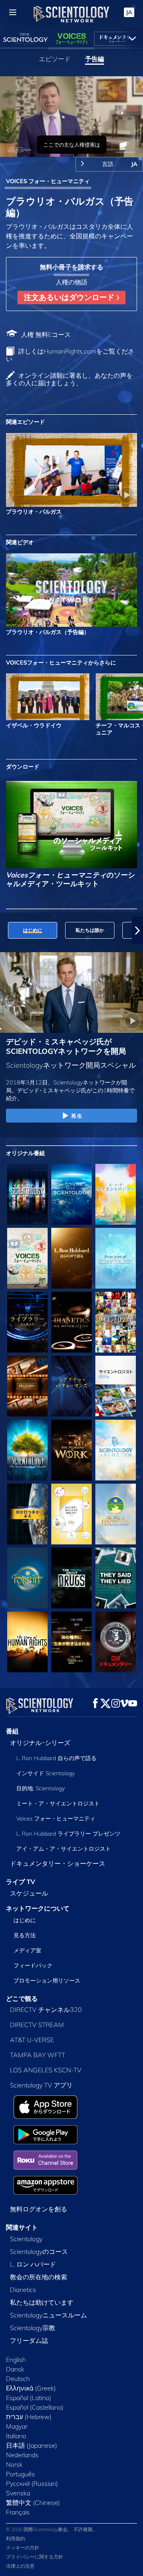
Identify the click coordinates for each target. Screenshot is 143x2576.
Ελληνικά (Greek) (31, 2388)
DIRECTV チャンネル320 (46, 2010)
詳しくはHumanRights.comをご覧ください (70, 355)
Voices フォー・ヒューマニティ (56, 1818)
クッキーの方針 (23, 2548)
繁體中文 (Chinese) (33, 2503)
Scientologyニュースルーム (48, 2315)
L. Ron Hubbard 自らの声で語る (56, 1758)
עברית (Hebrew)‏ (29, 2417)
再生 (77, 1116)
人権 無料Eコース (46, 334)
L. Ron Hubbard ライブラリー (68, 1834)
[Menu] (13, 12)
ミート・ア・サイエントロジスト (58, 1803)
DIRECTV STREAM (37, 2025)
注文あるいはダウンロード (70, 297)
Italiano (16, 2436)
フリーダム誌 (29, 2340)
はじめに (25, 1920)
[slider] (71, 140)
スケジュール (29, 1893)
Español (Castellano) (35, 2407)
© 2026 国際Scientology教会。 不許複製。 (52, 2529)
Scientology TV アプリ (41, 2085)
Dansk (15, 2369)
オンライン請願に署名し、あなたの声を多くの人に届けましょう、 (69, 379)
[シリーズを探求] (27, 1194)
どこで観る (22, 1998)
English (16, 2360)
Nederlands (22, 2455)
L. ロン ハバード (33, 2264)
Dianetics (23, 2290)
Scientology (26, 2239)
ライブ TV (21, 1882)
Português (20, 2474)
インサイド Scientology (45, 1773)
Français (18, 2512)
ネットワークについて (38, 1908)
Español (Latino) (29, 2398)
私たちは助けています (42, 2302)
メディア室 (27, 1950)
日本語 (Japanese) (32, 2445)
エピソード (55, 59)
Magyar (17, 2426)
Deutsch (18, 2379)
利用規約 (15, 2538)
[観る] (116, 1258)
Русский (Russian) (32, 2483)
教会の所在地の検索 (39, 2277)
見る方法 (25, 1935)
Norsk (14, 2464)
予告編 (95, 59)
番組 (12, 1731)
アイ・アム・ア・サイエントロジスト (64, 1849)
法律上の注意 (20, 2566)
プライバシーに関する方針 (35, 2557)
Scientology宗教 (33, 2328)
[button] (6, 930)
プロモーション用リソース (47, 1981)
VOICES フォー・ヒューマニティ (48, 181)
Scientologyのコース (39, 2251)
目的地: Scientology (41, 1788)
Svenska (18, 2493)
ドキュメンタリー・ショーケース (58, 1863)
